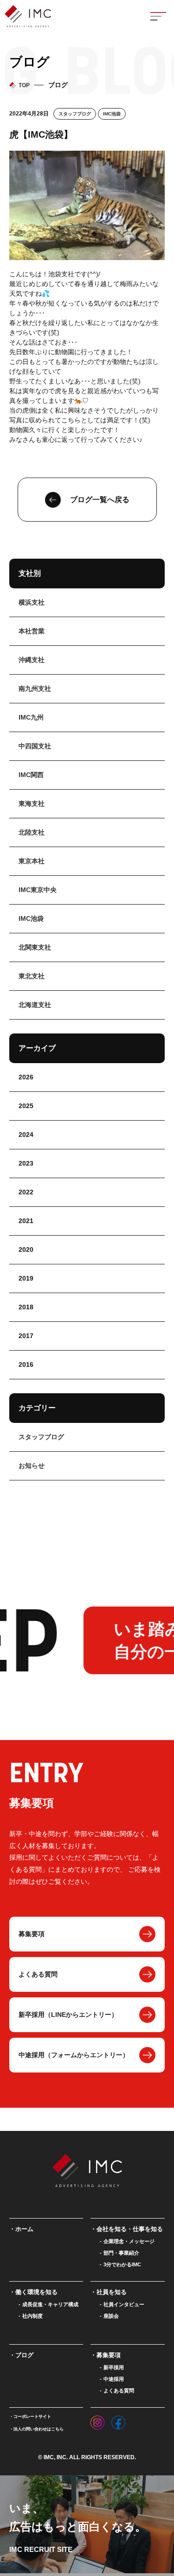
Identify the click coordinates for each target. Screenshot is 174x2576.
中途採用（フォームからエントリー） (74, 2055)
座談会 (111, 2316)
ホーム (24, 2229)
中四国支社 (35, 746)
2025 (26, 1106)
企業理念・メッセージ (129, 2241)
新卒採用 (114, 2367)
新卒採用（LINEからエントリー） (68, 2015)
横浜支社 (32, 602)
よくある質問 (38, 1974)
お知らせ (32, 1466)
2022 (26, 1192)
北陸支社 (32, 832)
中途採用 (114, 2379)
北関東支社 (35, 947)
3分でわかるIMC (122, 2264)
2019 (26, 1278)
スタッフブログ (75, 114)
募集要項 (32, 1934)
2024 (26, 1135)
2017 (26, 1336)
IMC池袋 (112, 114)
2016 (26, 1365)
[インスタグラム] (97, 2420)
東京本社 (32, 861)
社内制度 (32, 2316)
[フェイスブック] (118, 2420)
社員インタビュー (124, 2304)
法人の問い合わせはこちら (39, 2429)
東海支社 (32, 803)
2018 (26, 1307)
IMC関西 (31, 775)
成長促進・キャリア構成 (50, 2304)
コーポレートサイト (32, 2417)
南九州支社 (35, 689)
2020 (26, 1250)
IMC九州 (31, 717)
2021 (26, 1221)
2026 (26, 1077)
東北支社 (32, 976)
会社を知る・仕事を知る (130, 2229)
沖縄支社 (32, 660)
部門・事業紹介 (121, 2253)
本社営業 (32, 631)
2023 (26, 1163)
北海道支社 (35, 1005)
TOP (24, 85)
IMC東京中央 (38, 890)
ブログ (24, 2355)
